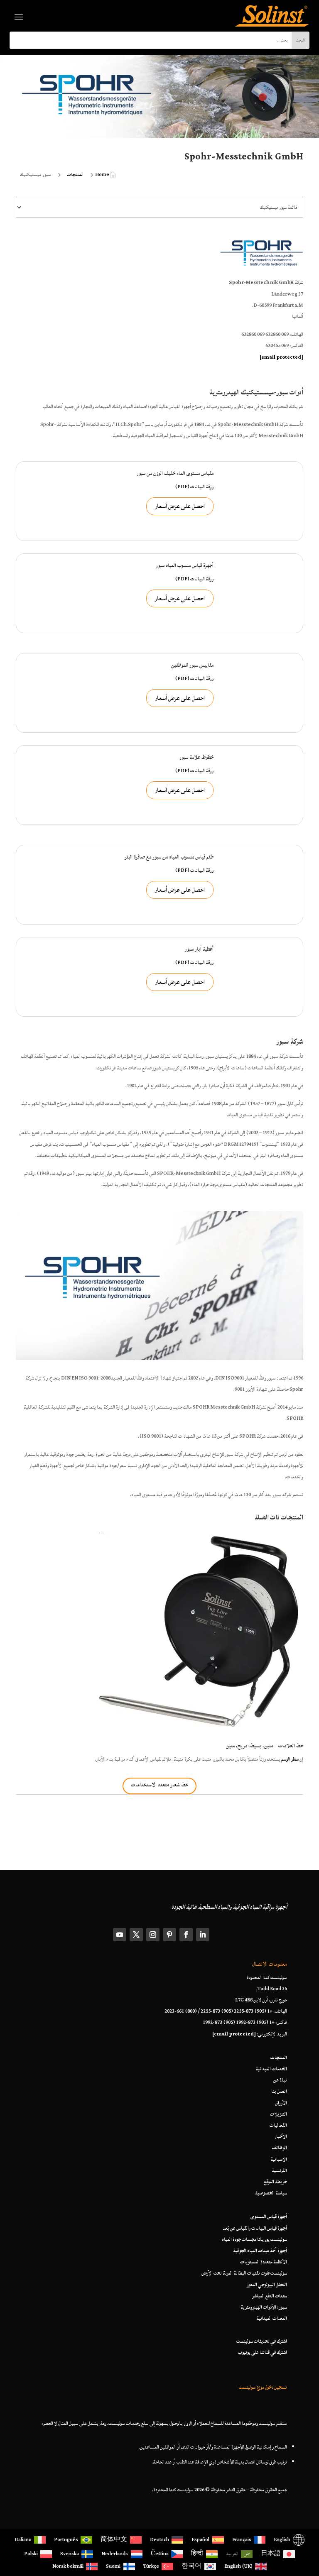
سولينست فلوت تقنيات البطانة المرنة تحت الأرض (244, 2273)
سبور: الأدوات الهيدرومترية (264, 2307)
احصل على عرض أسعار (180, 506)
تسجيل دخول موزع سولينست (263, 2387)
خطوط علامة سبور (196, 757)
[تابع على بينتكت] (169, 1935)
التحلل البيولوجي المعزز (267, 2285)
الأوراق (281, 2103)
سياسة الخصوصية (271, 2193)
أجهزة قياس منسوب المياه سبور (185, 566)
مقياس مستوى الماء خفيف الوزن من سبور (175, 473)
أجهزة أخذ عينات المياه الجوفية (260, 2251)
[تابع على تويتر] (136, 1935)
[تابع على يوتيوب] (120, 1935)
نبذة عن (280, 2080)
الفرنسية (279, 2171)
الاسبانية (279, 2159)
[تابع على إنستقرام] (153, 1935)
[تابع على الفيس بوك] (186, 1935)
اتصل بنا (279, 2091)
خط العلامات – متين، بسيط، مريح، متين (265, 1746)
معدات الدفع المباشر (270, 2296)
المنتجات (279, 2058)
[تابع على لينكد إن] (203, 1935)
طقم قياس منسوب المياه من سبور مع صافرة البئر (169, 857)
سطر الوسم (290, 1759)
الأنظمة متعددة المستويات (264, 2262)
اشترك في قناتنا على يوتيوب (263, 2352)
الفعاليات (278, 2125)
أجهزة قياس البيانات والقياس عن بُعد (255, 2228)
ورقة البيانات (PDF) (194, 487)
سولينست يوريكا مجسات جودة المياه (254, 2240)
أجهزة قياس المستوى (269, 2217)
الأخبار (281, 2137)
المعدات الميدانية (272, 2318)
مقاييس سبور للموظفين (192, 665)
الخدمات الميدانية (271, 2069)
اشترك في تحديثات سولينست (262, 2341)
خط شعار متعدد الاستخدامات (159, 1785)
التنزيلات (279, 2114)
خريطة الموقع (275, 2182)
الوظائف (279, 2148)
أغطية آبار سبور (199, 949)
